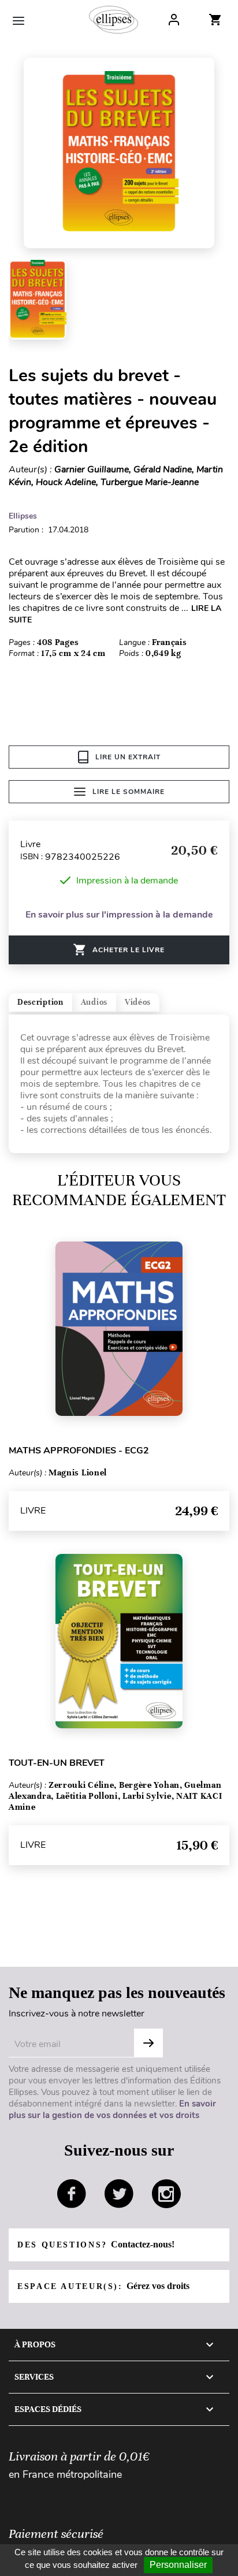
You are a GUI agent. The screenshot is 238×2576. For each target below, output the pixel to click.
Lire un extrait (128, 757)
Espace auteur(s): (103, 2286)
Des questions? (96, 2244)
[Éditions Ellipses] (114, 20)
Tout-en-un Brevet (57, 1763)
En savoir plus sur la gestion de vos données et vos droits (112, 2109)
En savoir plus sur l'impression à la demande (119, 915)
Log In (174, 20)
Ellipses (23, 516)
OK (148, 2043)
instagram (166, 2194)
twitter (119, 2194)
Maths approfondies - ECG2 (79, 1451)
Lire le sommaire (129, 792)
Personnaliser (178, 2565)
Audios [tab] (94, 1002)
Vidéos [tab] (138, 1002)
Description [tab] (40, 1002)
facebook (72, 2194)
